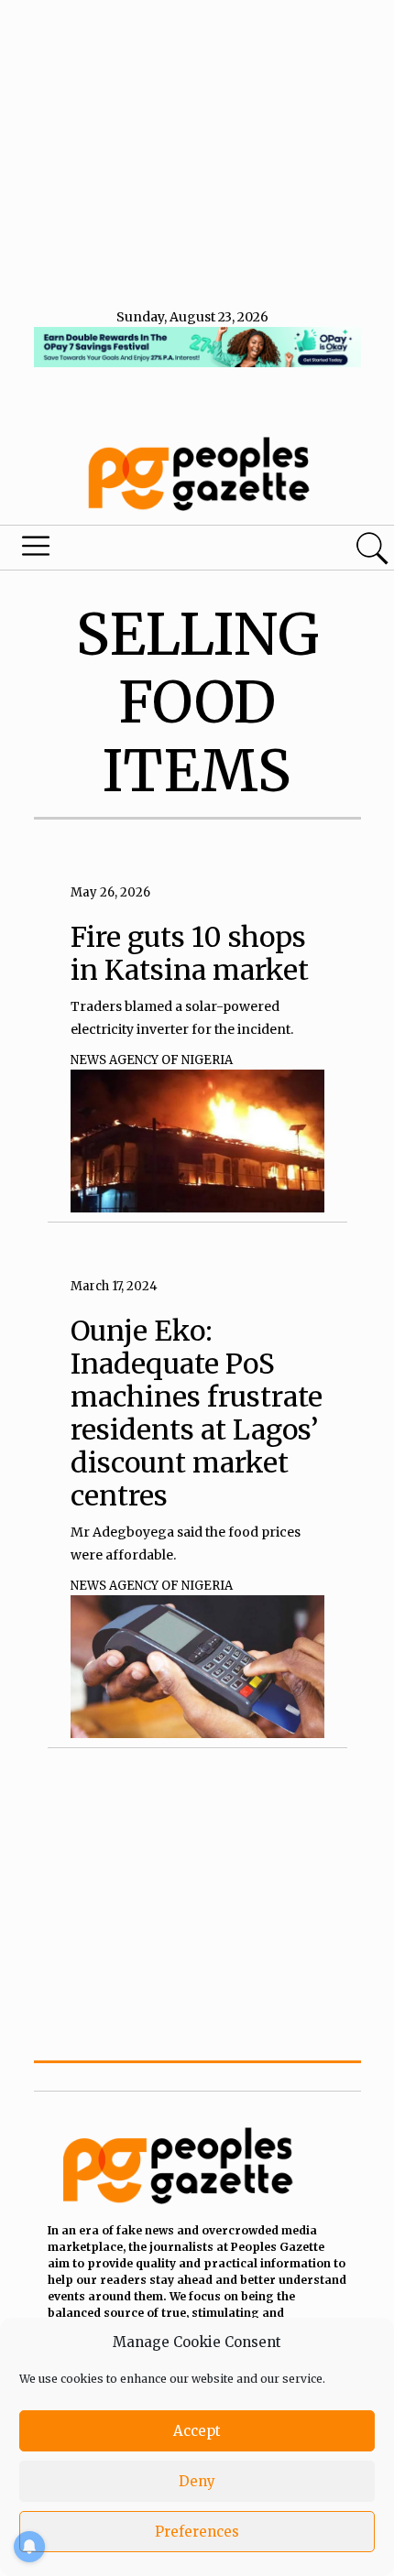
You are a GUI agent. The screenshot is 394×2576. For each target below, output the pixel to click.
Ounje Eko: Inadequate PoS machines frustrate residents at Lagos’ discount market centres (197, 1413)
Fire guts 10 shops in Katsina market (190, 953)
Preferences (197, 2532)
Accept (197, 2431)
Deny (197, 2481)
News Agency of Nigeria (152, 1060)
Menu (134, 550)
